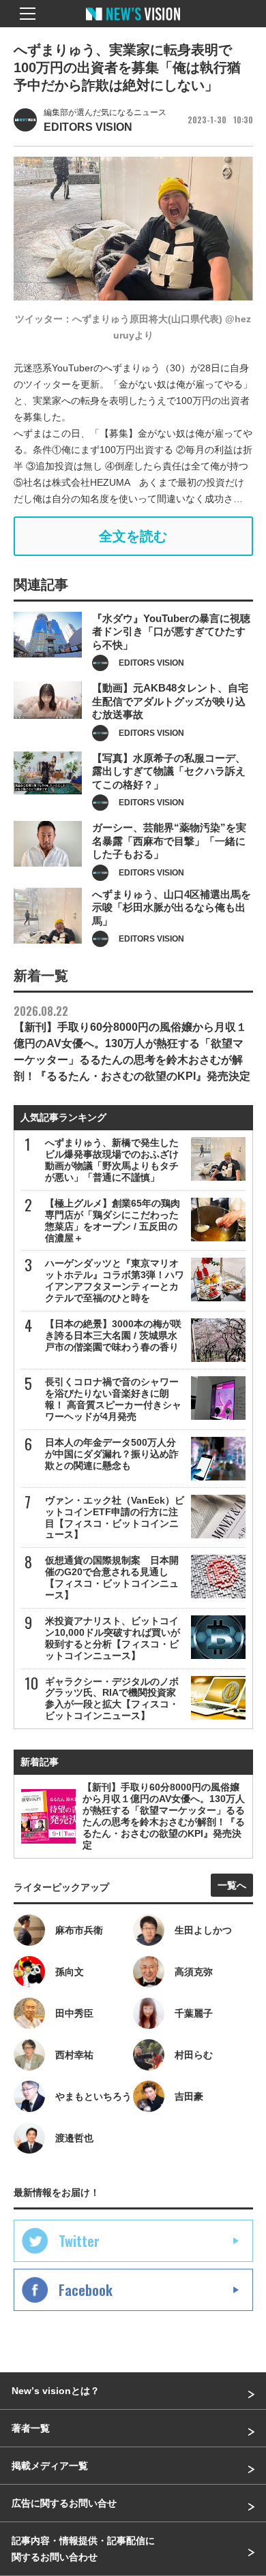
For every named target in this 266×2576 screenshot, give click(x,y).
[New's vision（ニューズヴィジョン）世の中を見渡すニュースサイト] (133, 24)
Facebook (86, 2290)
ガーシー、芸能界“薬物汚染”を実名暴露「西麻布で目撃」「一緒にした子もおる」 (169, 841)
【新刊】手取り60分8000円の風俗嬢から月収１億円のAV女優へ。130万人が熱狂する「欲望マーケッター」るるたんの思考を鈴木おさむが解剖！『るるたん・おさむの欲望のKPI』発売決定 (132, 1042)
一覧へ (232, 1885)
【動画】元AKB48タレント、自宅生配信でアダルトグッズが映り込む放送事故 (170, 701)
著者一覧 (31, 2428)
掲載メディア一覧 (50, 2466)
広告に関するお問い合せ (64, 2503)
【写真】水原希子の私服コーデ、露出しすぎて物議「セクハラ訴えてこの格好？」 (169, 771)
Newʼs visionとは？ (56, 2391)
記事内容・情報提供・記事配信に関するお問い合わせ (83, 2549)
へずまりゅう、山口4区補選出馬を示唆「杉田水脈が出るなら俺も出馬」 (172, 907)
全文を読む (133, 536)
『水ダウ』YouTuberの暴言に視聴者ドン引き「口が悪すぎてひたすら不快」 (171, 632)
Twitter (79, 2241)
